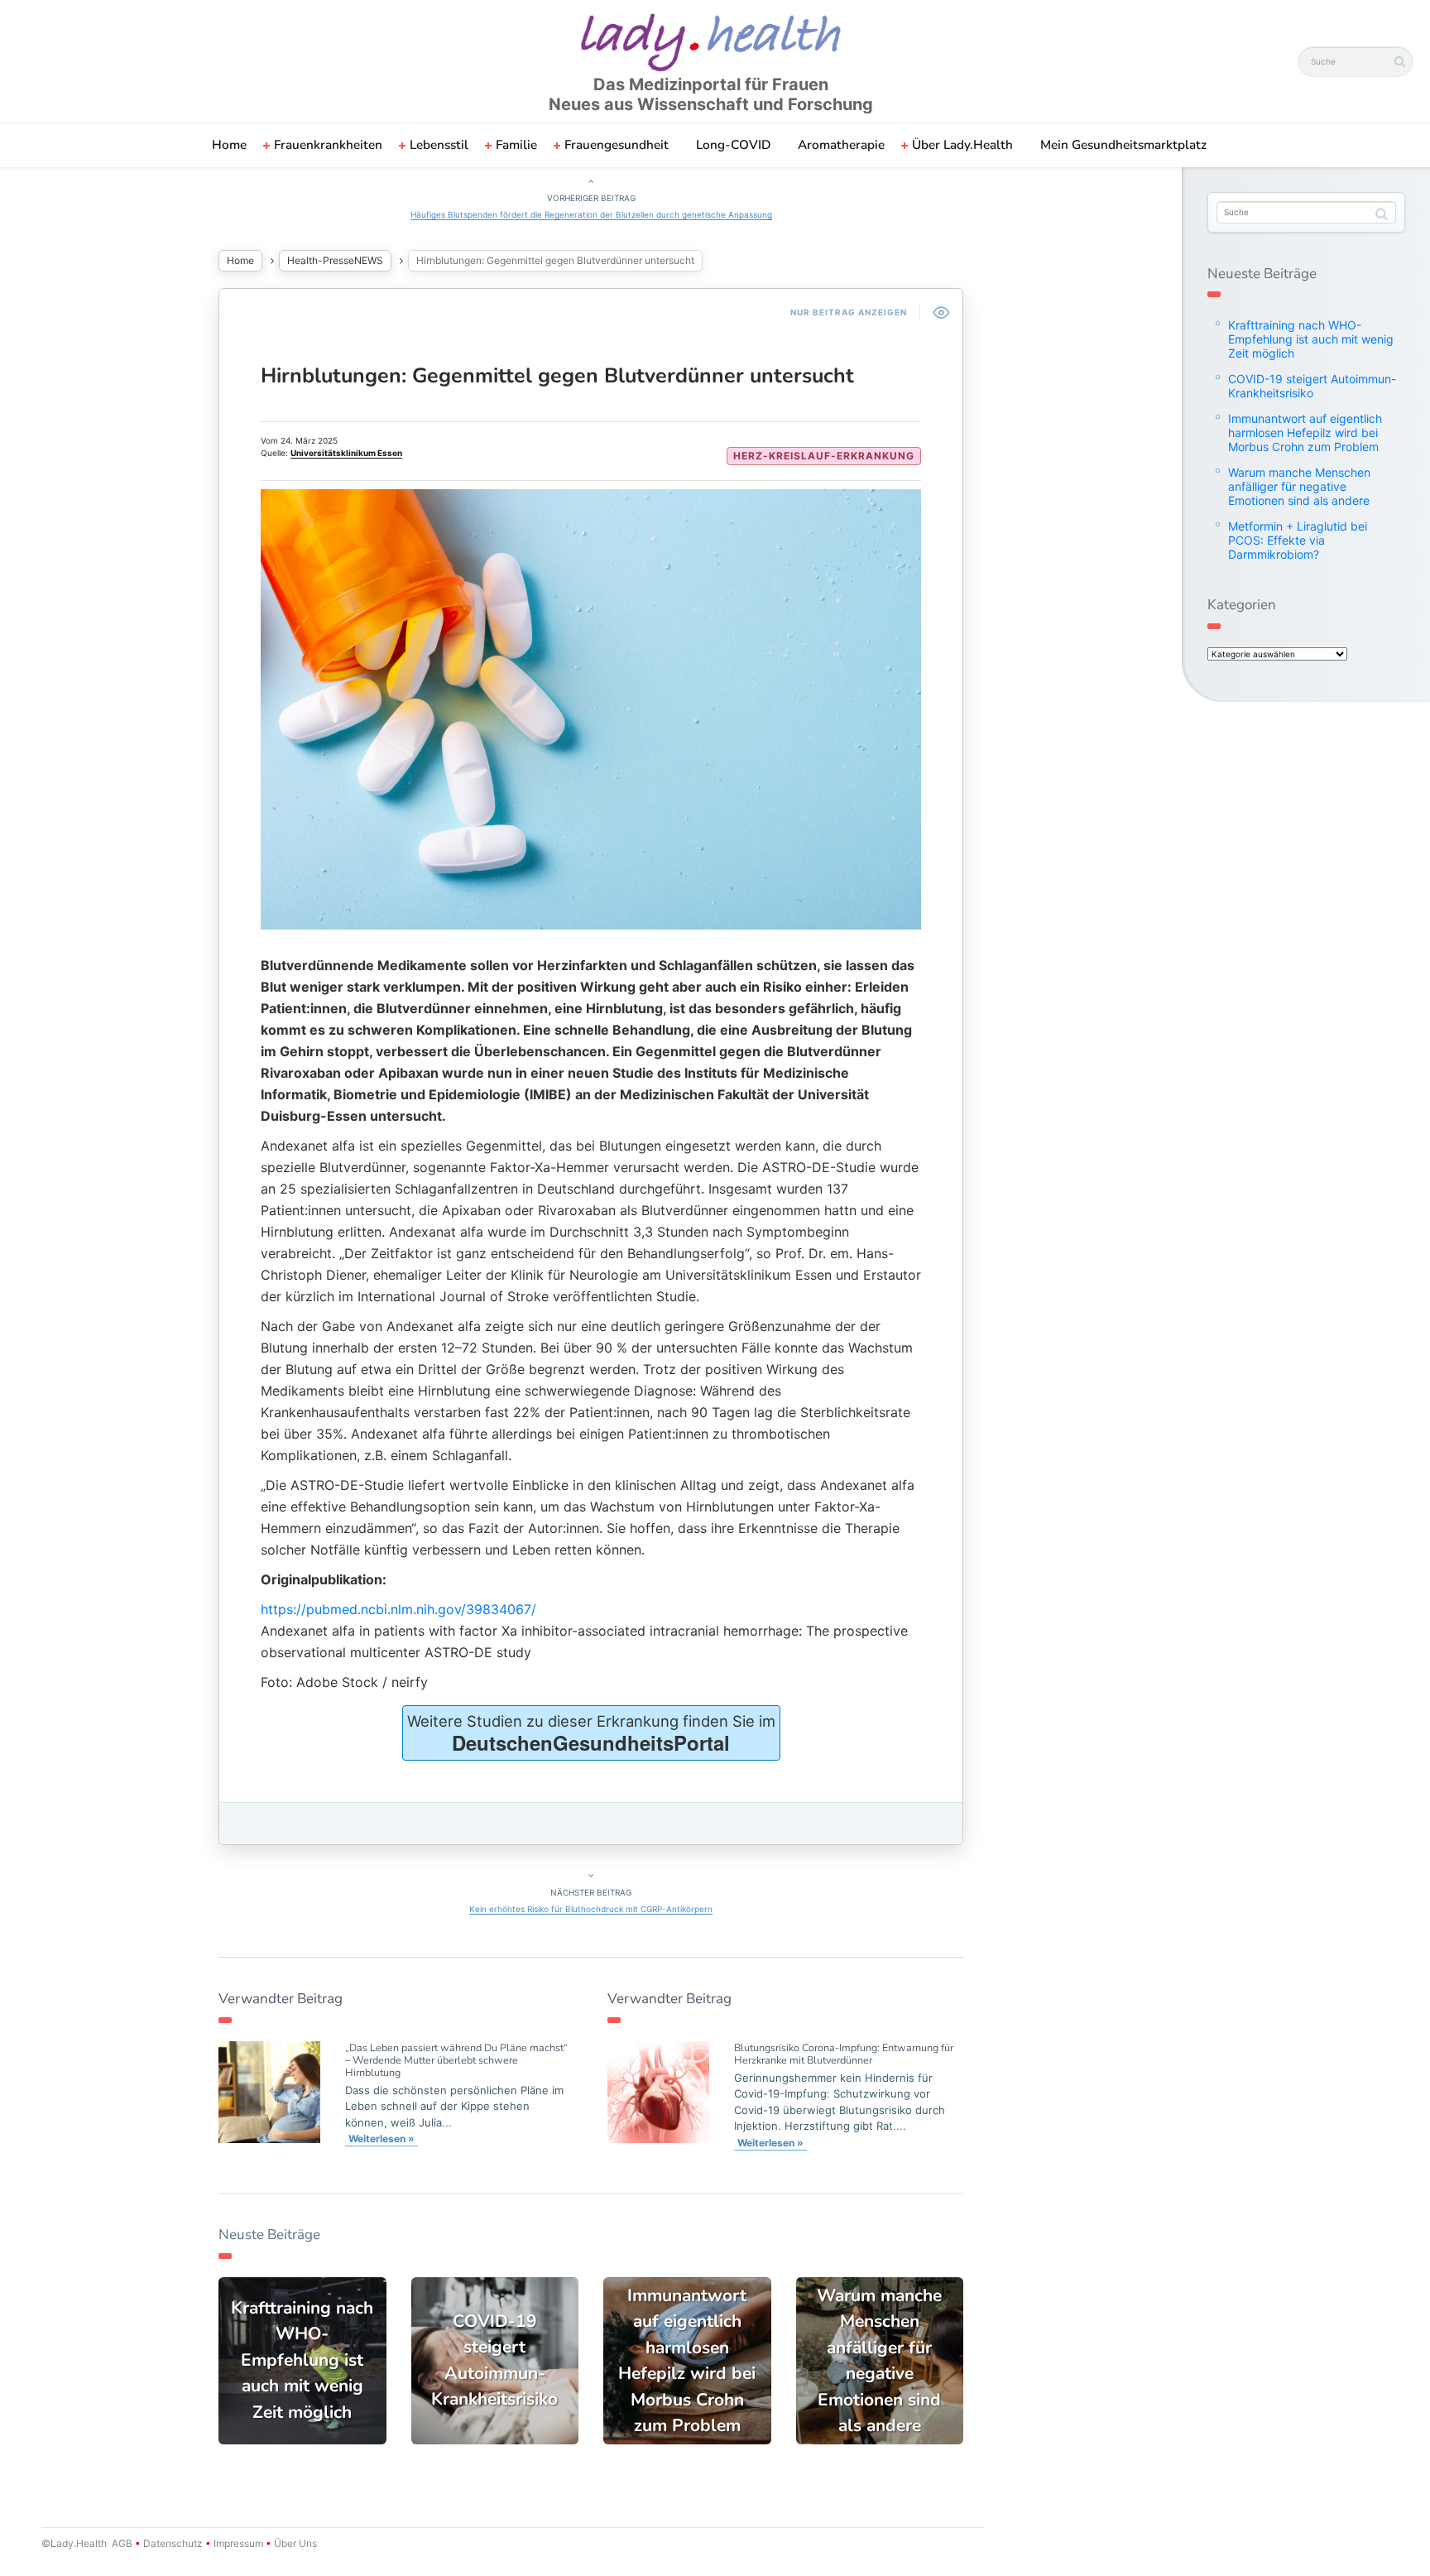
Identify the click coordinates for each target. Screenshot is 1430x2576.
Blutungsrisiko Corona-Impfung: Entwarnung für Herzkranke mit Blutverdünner (844, 2054)
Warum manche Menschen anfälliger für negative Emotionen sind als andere (1299, 486)
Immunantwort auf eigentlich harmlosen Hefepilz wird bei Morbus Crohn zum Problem (1305, 433)
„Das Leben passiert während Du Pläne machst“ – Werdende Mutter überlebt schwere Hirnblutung (456, 2060)
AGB (122, 2543)
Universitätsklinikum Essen (346, 453)
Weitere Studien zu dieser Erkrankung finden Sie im (591, 1734)
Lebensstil (439, 145)
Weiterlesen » (381, 2139)
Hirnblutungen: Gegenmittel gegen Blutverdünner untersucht (557, 376)
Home (229, 145)
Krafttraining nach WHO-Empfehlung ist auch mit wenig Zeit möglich (1311, 339)
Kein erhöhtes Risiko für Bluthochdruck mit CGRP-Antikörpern (591, 1909)
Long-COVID (733, 145)
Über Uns (294, 2543)
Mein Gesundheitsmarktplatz (1123, 145)
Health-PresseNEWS (335, 260)
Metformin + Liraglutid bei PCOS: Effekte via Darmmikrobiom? (1298, 540)
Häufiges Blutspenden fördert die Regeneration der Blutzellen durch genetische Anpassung (591, 214)
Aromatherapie (841, 145)
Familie (516, 145)
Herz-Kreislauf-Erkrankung (824, 456)
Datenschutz (173, 2543)
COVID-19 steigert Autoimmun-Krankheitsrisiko (1312, 386)
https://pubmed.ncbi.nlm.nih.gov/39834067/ (398, 1609)
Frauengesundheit (617, 145)
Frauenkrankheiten (328, 145)
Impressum (238, 2543)
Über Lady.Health (962, 145)
